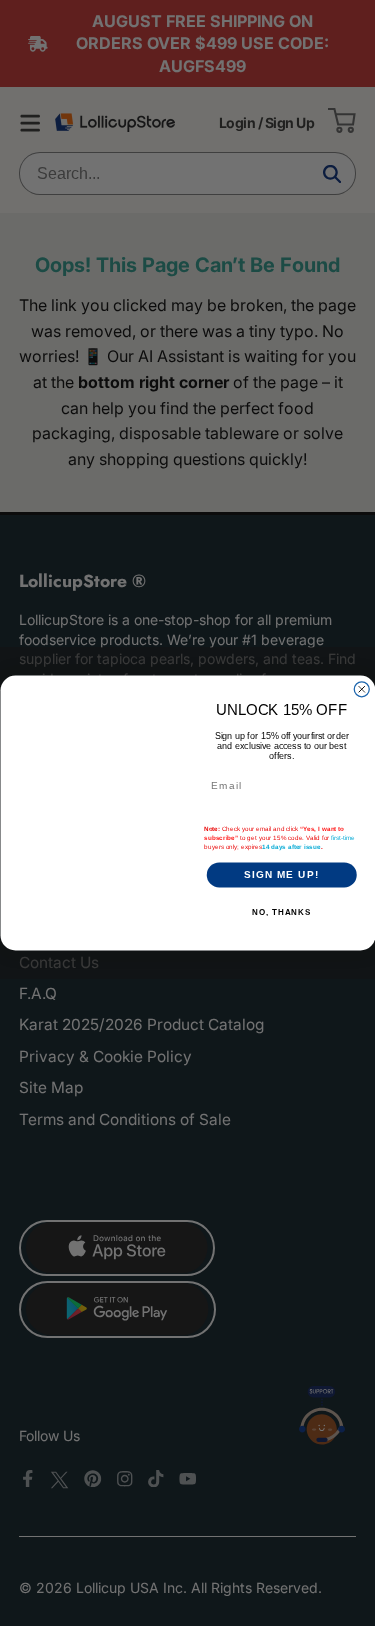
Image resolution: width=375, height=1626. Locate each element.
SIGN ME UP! (281, 874)
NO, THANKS (281, 912)
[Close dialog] (361, 689)
